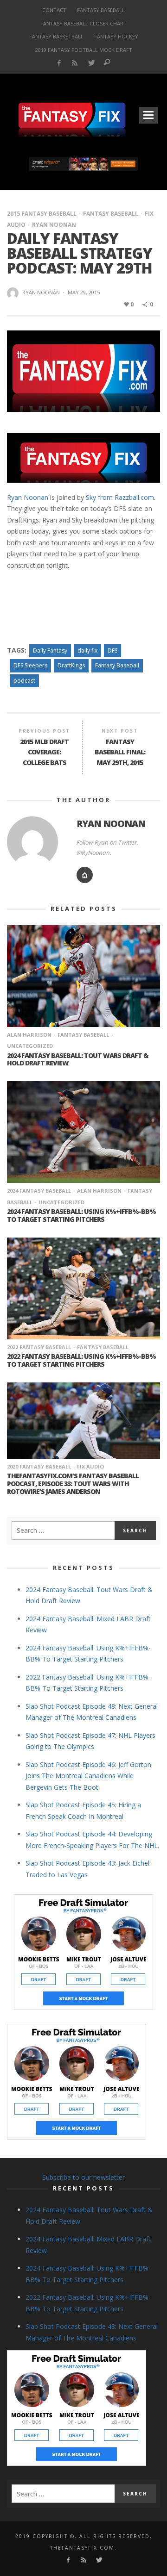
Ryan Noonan (54, 225)
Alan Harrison (29, 1035)
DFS (112, 650)
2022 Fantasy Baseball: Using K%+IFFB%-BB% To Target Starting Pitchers (81, 1360)
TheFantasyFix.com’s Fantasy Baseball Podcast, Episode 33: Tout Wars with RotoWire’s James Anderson (73, 1484)
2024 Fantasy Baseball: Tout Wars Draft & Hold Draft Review (78, 1059)
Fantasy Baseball (111, 214)
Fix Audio (90, 1466)
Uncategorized (61, 1202)
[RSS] (75, 63)
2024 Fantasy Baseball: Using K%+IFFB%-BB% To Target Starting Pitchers (81, 1215)
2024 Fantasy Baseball (39, 1191)
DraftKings (71, 665)
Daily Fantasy (50, 650)
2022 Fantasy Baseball (39, 1347)
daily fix (87, 650)
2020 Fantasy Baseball (39, 1466)
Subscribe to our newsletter (83, 2177)
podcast (24, 681)
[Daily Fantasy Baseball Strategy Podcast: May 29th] (83, 370)
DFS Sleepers (30, 665)
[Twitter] (91, 63)
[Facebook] (59, 63)
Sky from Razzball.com (120, 497)
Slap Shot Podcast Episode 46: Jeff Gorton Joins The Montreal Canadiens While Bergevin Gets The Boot (88, 1776)
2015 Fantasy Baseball (42, 214)
